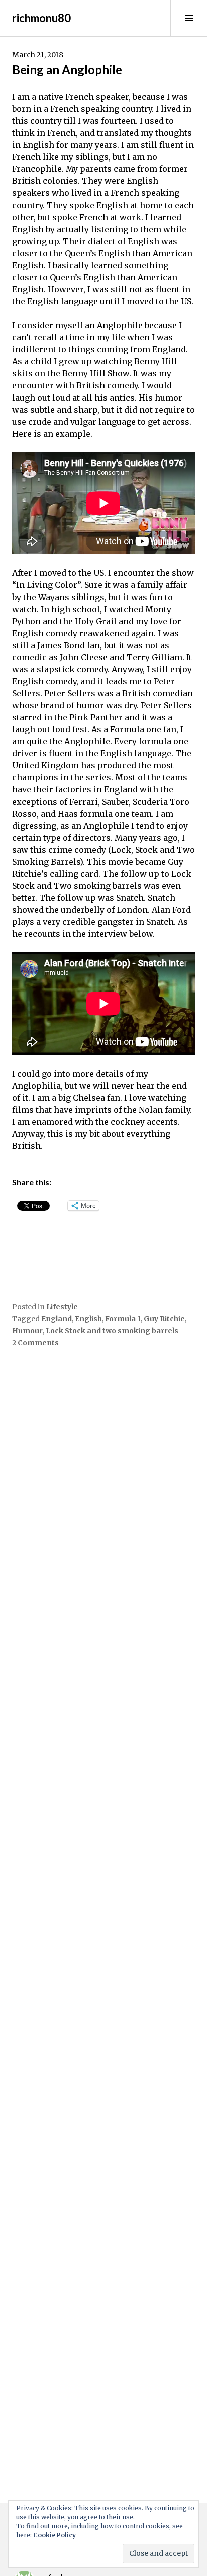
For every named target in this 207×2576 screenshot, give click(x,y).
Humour (27, 1331)
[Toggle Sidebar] (189, 18)
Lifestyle (62, 1307)
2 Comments (35, 1343)
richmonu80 (41, 18)
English (88, 1319)
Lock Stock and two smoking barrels (112, 1331)
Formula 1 (123, 1319)
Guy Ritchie (164, 1319)
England (57, 1319)
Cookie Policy (55, 2535)
